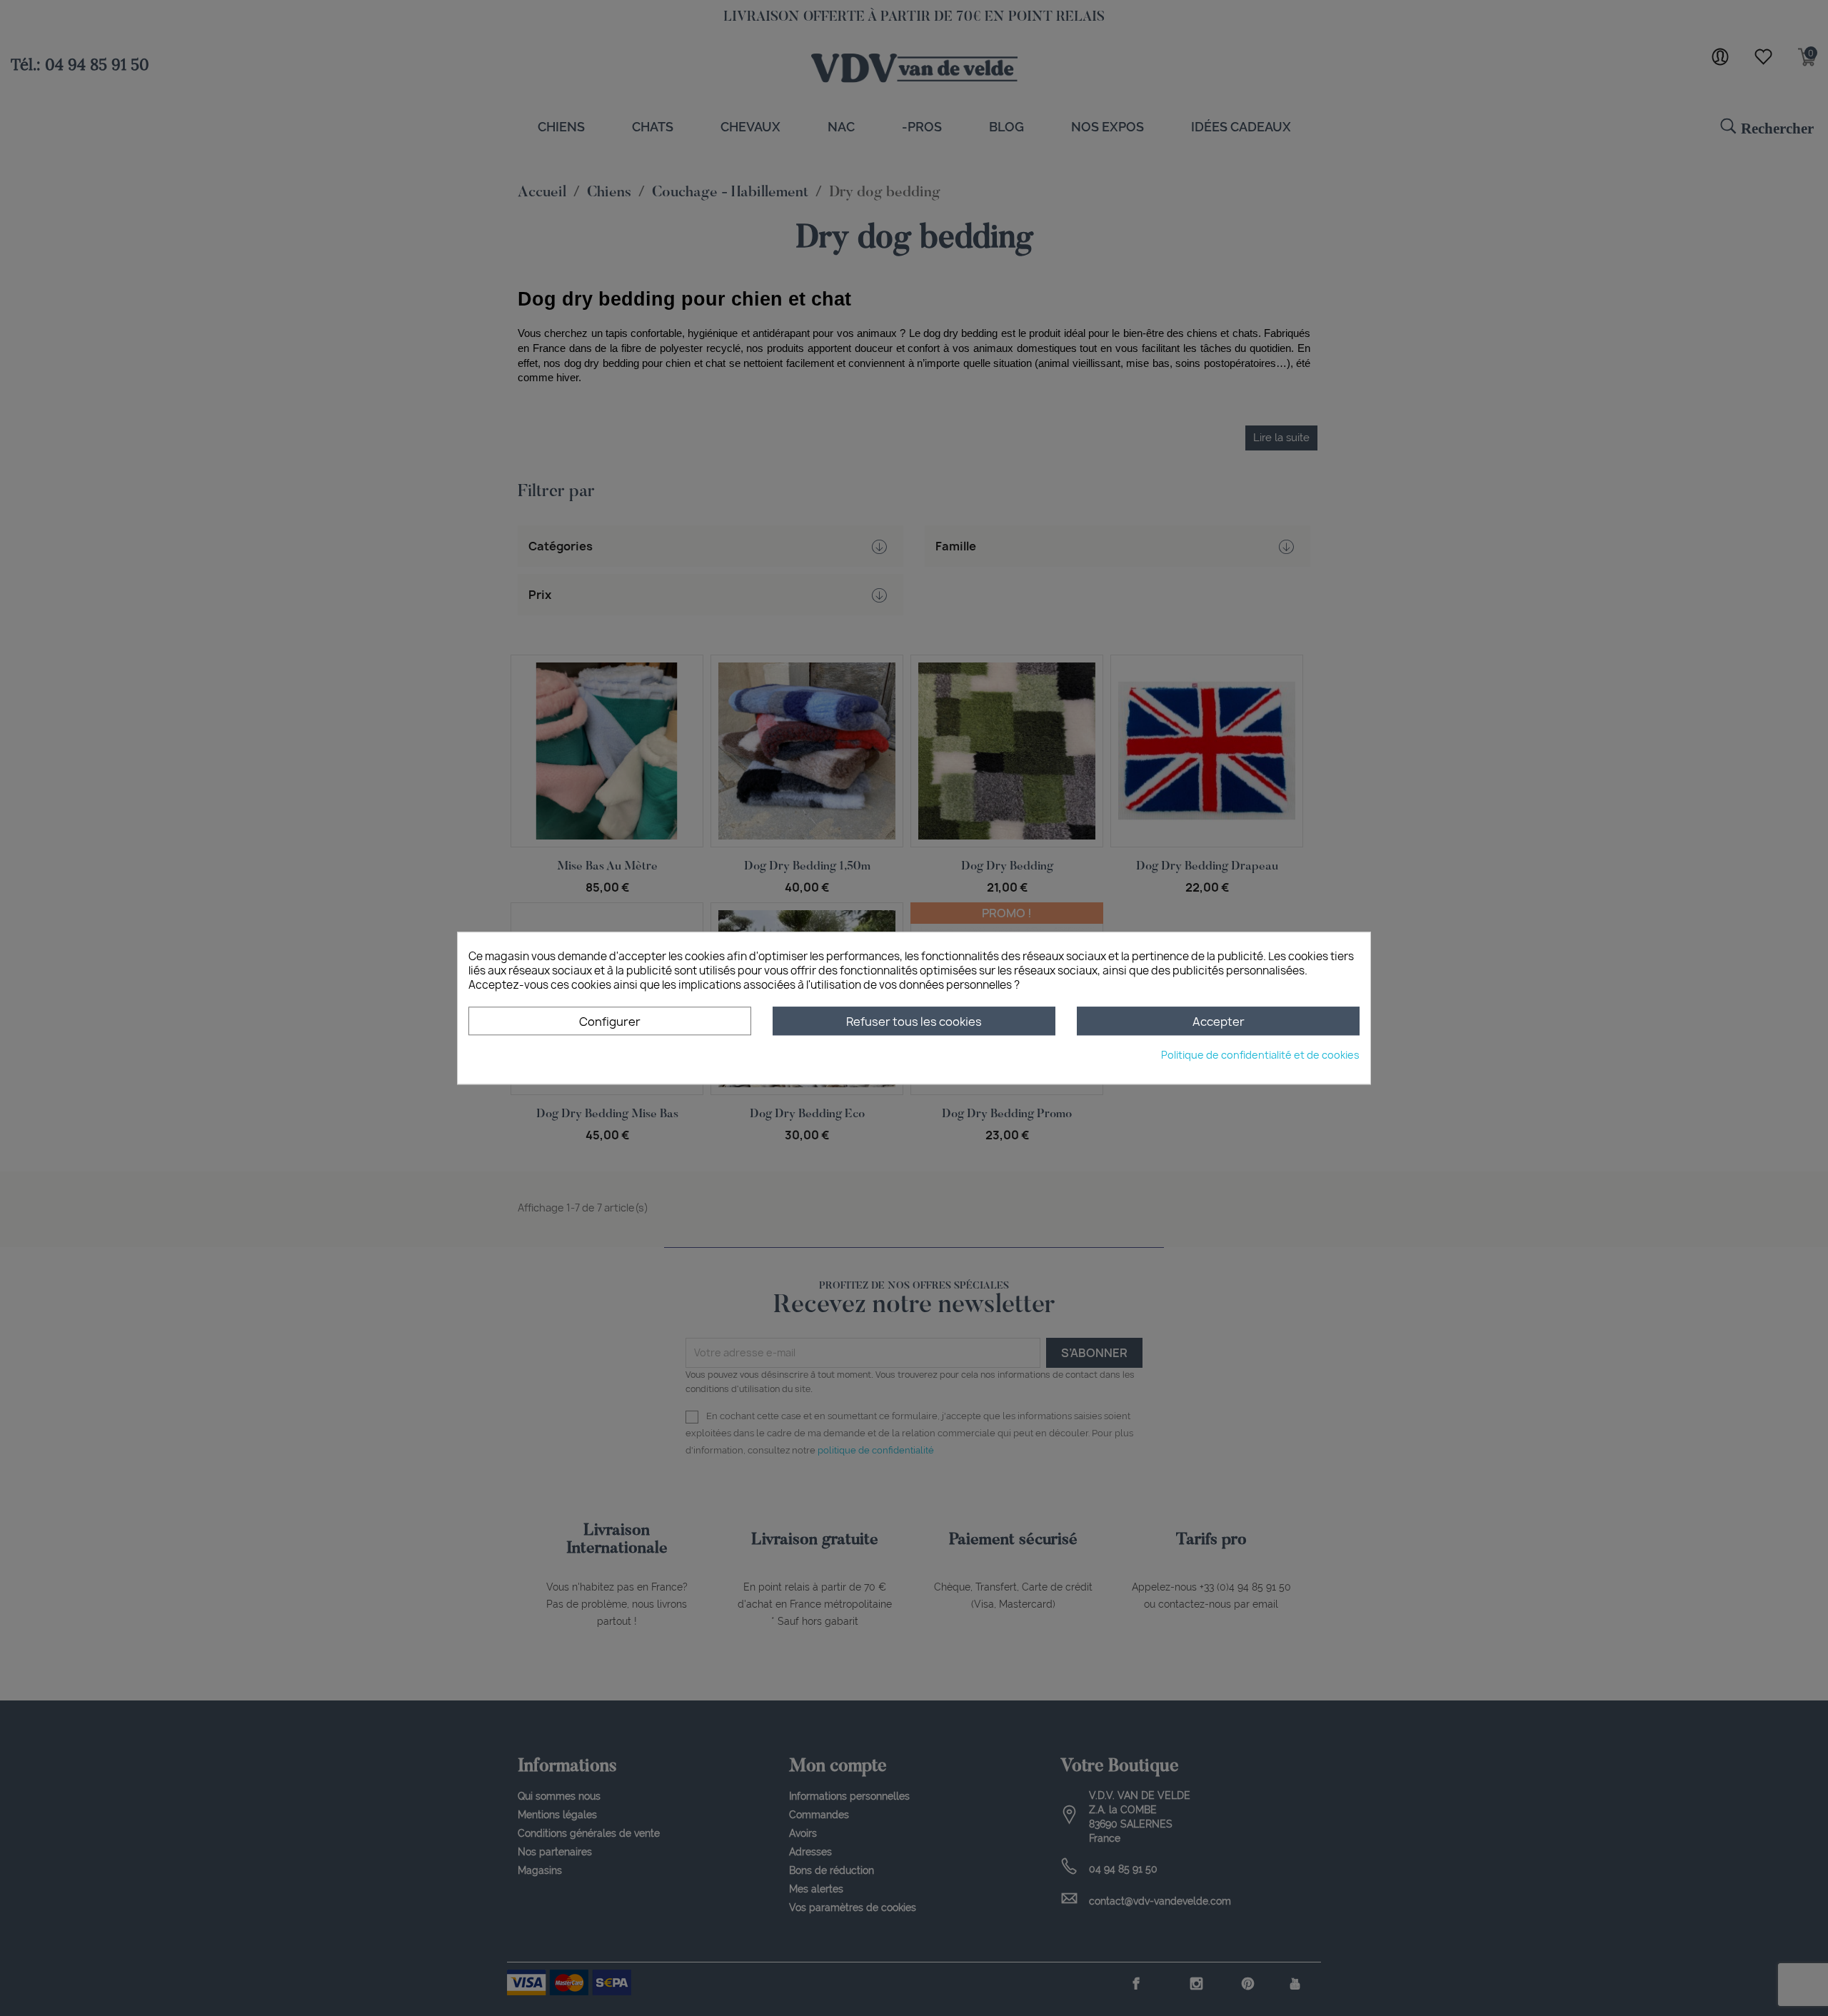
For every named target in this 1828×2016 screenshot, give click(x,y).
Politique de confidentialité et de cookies (1260, 1055)
